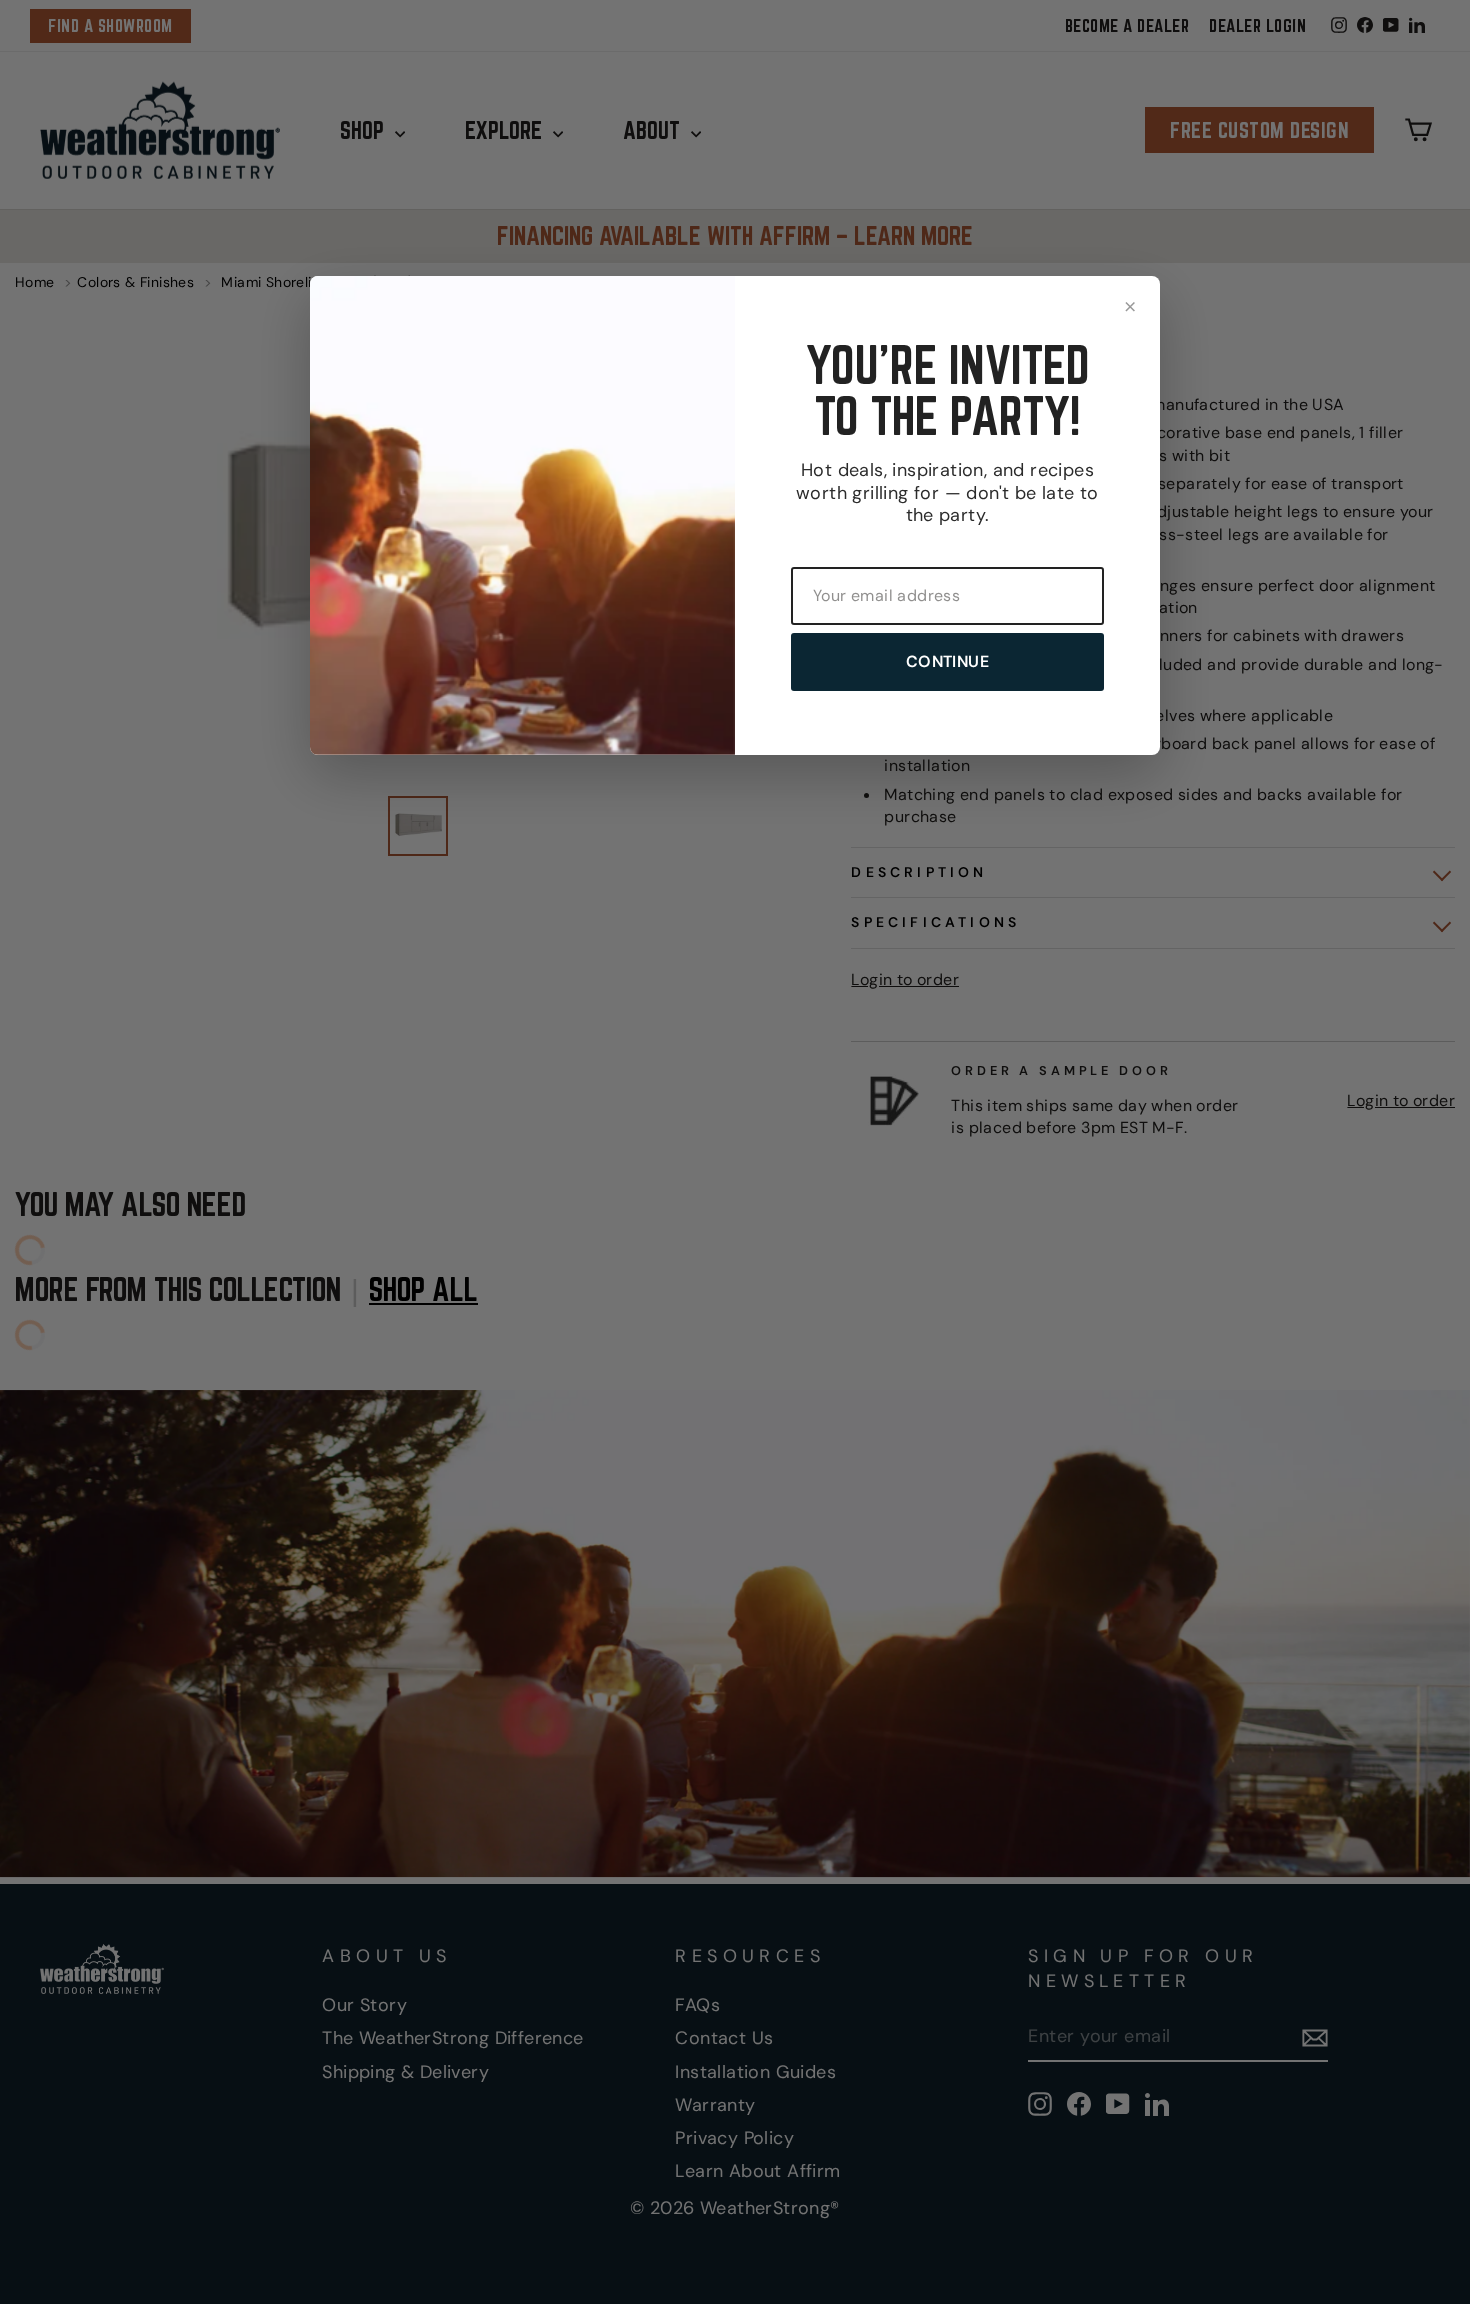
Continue (947, 661)
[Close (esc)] (1130, 306)
